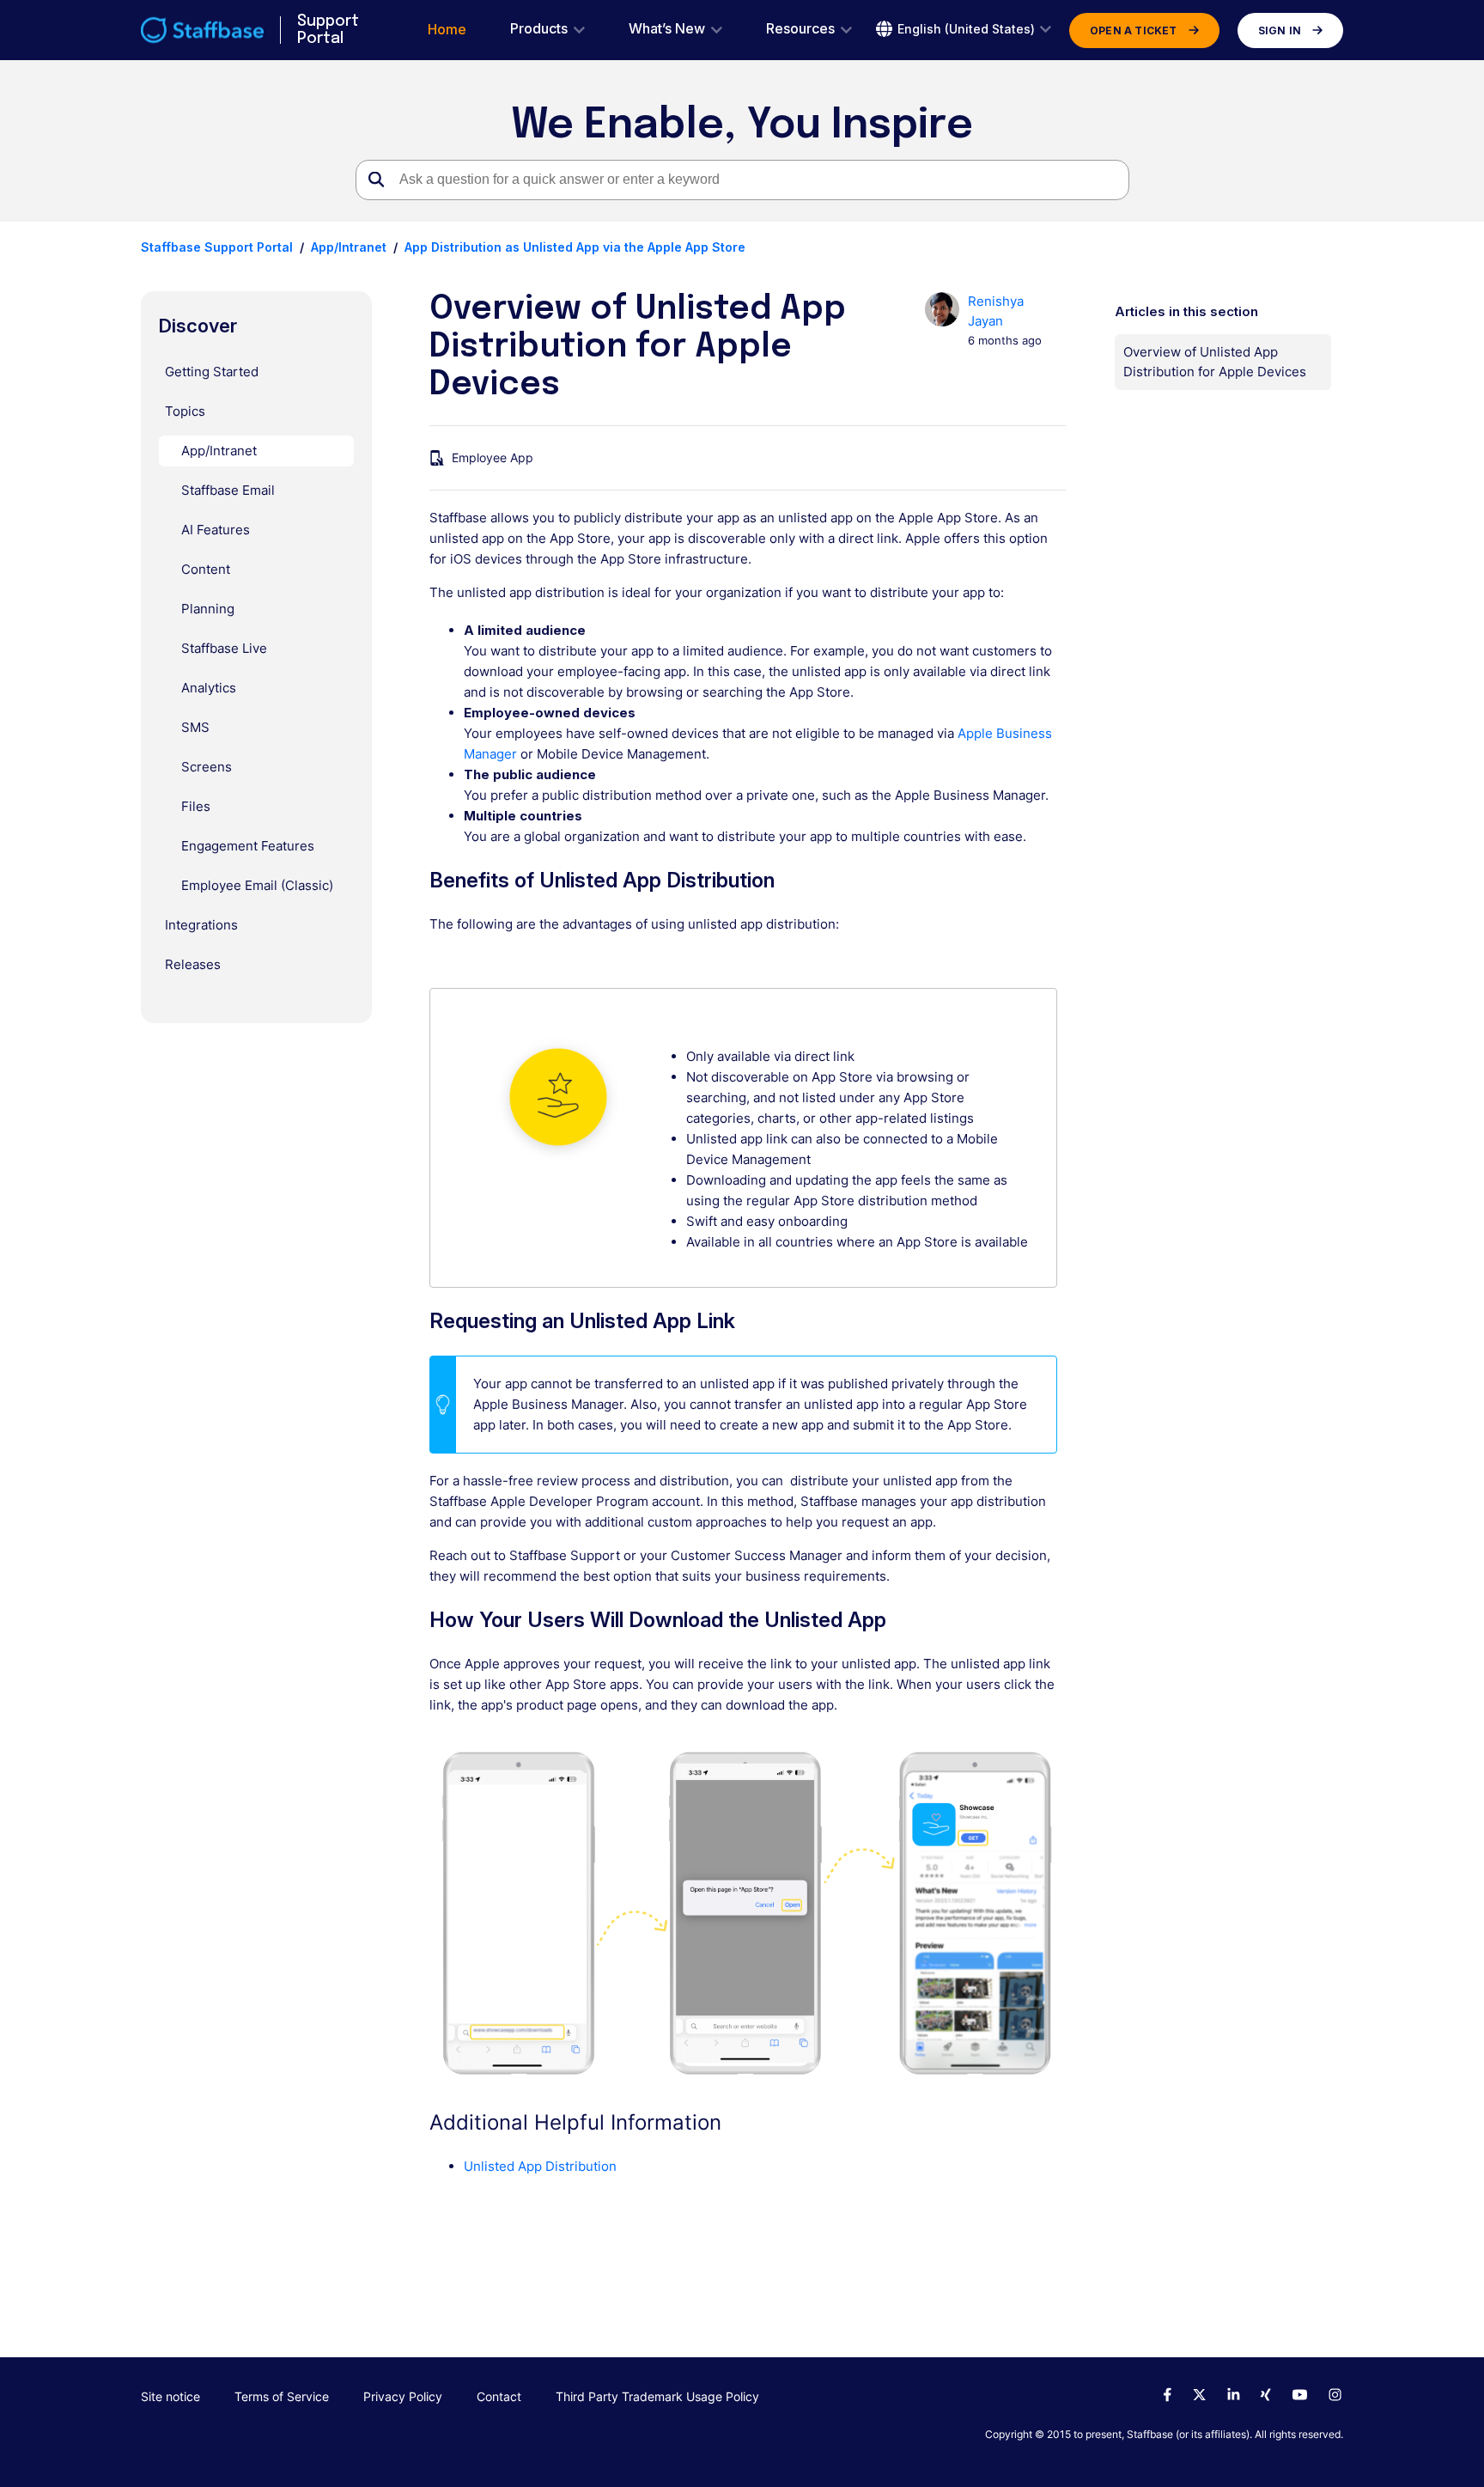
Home (447, 30)
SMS (195, 727)
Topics (185, 411)
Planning (208, 609)
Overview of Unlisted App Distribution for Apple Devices (1215, 362)
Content (206, 569)
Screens (207, 767)
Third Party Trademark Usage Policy (657, 2396)
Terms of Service (282, 2396)
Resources (800, 29)
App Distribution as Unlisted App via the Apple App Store (575, 247)
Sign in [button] (1280, 30)
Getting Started (212, 372)
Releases (193, 964)
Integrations (201, 925)
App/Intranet (349, 247)
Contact (499, 2396)
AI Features (216, 530)
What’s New (667, 29)
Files (196, 806)
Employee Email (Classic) (257, 885)
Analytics (209, 688)
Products (539, 29)
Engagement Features (248, 846)
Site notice (170, 2396)
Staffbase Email (228, 490)
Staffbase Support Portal (217, 247)
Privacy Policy (403, 2396)
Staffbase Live (224, 648)
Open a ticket (1134, 30)
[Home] (202, 30)
